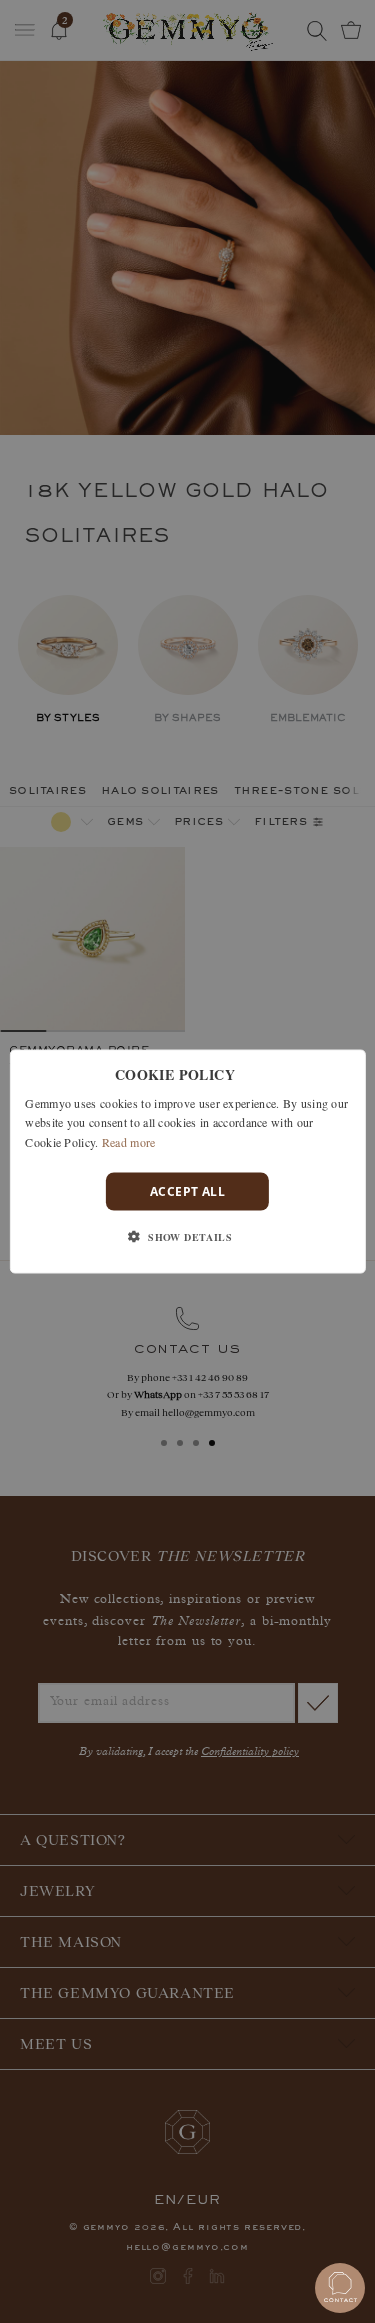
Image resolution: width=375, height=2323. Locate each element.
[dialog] (187, 1161)
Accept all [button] (187, 1191)
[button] (187, 1237)
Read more (129, 1142)
